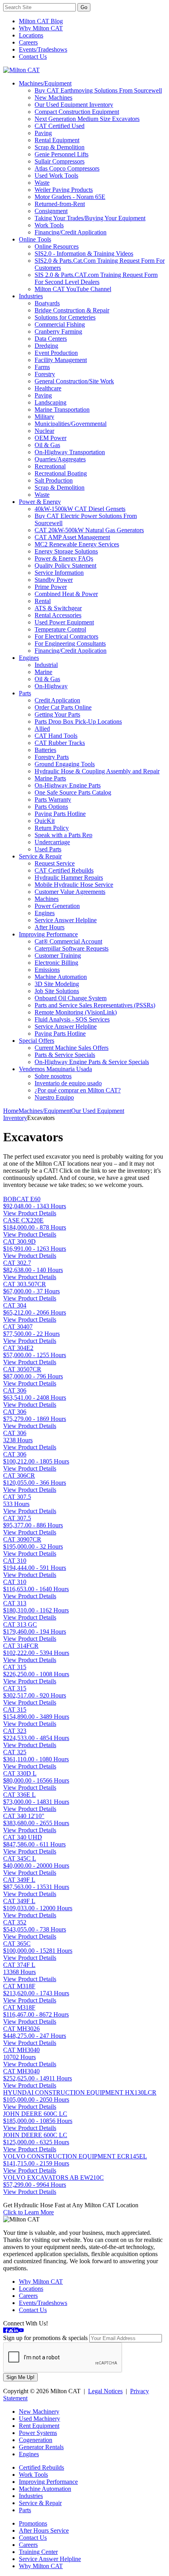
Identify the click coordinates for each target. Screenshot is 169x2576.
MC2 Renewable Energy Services (77, 544)
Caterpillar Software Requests (72, 948)
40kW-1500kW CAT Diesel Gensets (80, 509)
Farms (42, 367)
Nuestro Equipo (54, 1097)
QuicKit (45, 821)
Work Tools (49, 225)
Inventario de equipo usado (68, 1083)
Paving (43, 133)
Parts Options (51, 807)
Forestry (45, 374)
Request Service (55, 863)
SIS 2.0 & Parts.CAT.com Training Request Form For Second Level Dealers (96, 278)
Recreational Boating (61, 473)
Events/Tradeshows (43, 49)
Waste (42, 183)
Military (44, 417)
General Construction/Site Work (74, 381)
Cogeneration (36, 2440)
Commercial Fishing (60, 324)
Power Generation (57, 906)
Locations (31, 35)
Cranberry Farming (58, 332)
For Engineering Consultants (70, 644)
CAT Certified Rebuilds (64, 870)
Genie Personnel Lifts (62, 154)
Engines (29, 658)
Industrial (46, 665)
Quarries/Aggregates (60, 459)
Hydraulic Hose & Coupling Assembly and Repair (97, 771)
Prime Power (51, 587)
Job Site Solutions (57, 991)
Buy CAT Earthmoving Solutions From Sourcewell (98, 90)
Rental (43, 601)
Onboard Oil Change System (71, 998)
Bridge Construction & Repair (72, 310)
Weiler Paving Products (64, 190)
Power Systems (38, 2433)
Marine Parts (50, 778)
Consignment (51, 211)
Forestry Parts (52, 757)
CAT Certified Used (60, 126)
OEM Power (51, 438)
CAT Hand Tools (56, 736)
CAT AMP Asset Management (72, 537)
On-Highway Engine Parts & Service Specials (92, 1062)
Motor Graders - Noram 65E (70, 197)
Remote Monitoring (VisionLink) (76, 1012)
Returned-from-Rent (60, 204)
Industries (31, 296)
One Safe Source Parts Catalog (73, 792)
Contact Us (33, 57)
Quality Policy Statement (65, 566)
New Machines (53, 98)
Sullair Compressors (60, 161)
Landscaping (51, 402)
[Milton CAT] (21, 70)
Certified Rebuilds (41, 2467)
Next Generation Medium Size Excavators (87, 119)
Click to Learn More (28, 2212)
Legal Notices (105, 2391)
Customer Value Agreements (70, 892)
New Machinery (39, 2412)
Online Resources (57, 246)
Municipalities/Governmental (71, 424)
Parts (25, 693)
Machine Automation (61, 977)
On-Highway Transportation (70, 452)
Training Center (38, 2552)
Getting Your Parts (57, 714)
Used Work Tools (56, 176)
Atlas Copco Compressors (67, 168)
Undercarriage (52, 842)
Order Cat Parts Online (63, 707)
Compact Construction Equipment (77, 112)
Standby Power (54, 580)
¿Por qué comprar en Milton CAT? (78, 1090)
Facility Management (61, 360)
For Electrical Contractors (66, 636)
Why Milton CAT (41, 28)
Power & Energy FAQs (64, 558)
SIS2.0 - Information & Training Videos (84, 254)
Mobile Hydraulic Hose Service (74, 885)
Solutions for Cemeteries (65, 317)
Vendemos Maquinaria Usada (55, 1069)
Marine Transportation (62, 410)
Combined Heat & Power (66, 594)
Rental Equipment (57, 140)
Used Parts (48, 849)
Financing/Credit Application (71, 232)
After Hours (50, 927)
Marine (43, 672)
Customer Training (58, 956)
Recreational (50, 466)
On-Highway (51, 686)
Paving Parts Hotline (60, 814)
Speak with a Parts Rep (63, 835)
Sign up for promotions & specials (45, 2338)
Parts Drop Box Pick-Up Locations (78, 722)
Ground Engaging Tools (65, 764)
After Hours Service (44, 2530)
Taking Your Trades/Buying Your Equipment (90, 218)
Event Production (56, 353)
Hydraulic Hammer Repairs (69, 878)
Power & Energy (40, 502)
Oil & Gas (47, 445)
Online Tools (35, 239)
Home (11, 1111)
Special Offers (37, 1041)
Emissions (47, 970)
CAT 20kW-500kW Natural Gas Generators (89, 530)
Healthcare (48, 388)
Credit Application (57, 700)
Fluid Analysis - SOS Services (72, 1019)
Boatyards (47, 303)
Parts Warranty (53, 800)
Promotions (33, 2523)
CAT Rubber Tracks (60, 743)
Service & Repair (40, 856)
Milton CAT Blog (41, 21)
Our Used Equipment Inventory (74, 105)
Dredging (46, 346)
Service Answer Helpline (66, 920)
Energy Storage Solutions (66, 551)
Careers (28, 42)
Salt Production (54, 480)
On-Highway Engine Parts (68, 785)
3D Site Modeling (57, 984)
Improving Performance (48, 934)
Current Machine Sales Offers (72, 1048)
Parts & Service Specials (65, 1055)
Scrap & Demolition (60, 147)
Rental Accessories (58, 615)
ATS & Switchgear (58, 608)
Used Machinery (39, 2419)
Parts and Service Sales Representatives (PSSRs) (95, 1005)
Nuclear (44, 431)
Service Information (59, 573)
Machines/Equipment (45, 83)
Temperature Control (60, 629)
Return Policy (52, 828)
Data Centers (51, 339)
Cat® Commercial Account (68, 941)
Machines (47, 899)
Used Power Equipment (64, 622)
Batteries (45, 750)
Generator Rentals (41, 2447)
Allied (42, 729)
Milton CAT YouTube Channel (73, 289)
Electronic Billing (56, 963)
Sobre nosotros (53, 1076)
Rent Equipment (39, 2426)
